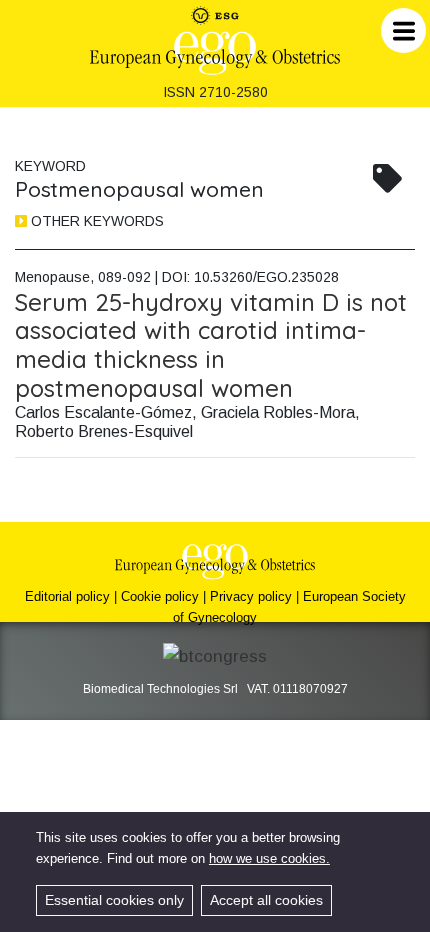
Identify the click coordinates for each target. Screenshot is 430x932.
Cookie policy (160, 596)
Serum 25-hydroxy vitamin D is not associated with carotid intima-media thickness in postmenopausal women (211, 345)
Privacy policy (251, 596)
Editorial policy (67, 596)
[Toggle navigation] (403, 30)
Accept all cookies (266, 900)
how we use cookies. (269, 858)
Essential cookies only (114, 900)
